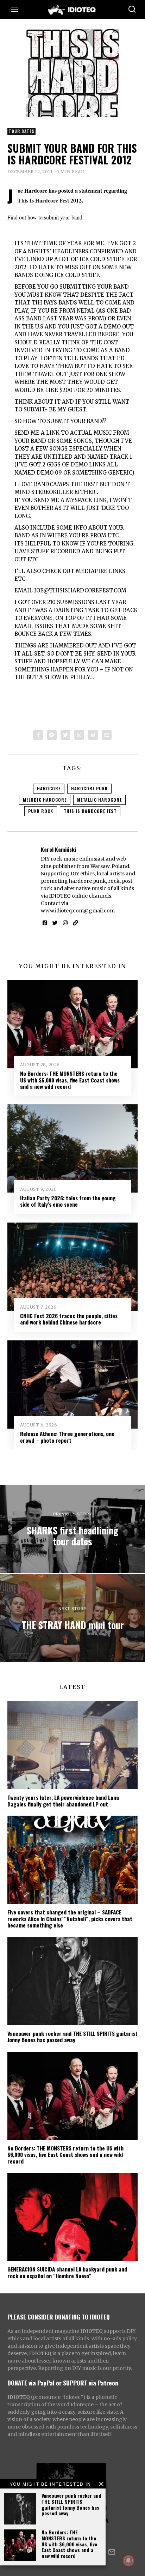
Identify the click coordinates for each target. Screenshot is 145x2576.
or (59, 2383)
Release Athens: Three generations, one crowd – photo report (67, 1437)
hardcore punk (89, 788)
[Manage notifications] (128, 2560)
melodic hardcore (45, 800)
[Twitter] (65, 735)
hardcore (49, 788)
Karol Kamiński (58, 849)
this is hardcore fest (90, 811)
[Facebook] (38, 735)
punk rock (41, 811)
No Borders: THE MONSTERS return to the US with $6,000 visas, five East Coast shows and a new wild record (69, 2544)
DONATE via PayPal (31, 2383)
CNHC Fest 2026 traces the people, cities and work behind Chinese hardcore (69, 1319)
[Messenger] (52, 735)
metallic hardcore (99, 800)
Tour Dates (21, 131)
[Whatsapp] (79, 735)
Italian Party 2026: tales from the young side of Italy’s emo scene (68, 1201)
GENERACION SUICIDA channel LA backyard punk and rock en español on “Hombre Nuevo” (67, 2272)
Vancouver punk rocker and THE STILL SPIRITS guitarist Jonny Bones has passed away (71, 2504)
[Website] (75, 923)
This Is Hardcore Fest (43, 200)
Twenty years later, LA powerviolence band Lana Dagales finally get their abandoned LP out (63, 1800)
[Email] (107, 735)
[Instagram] (65, 923)
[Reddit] (93, 735)
